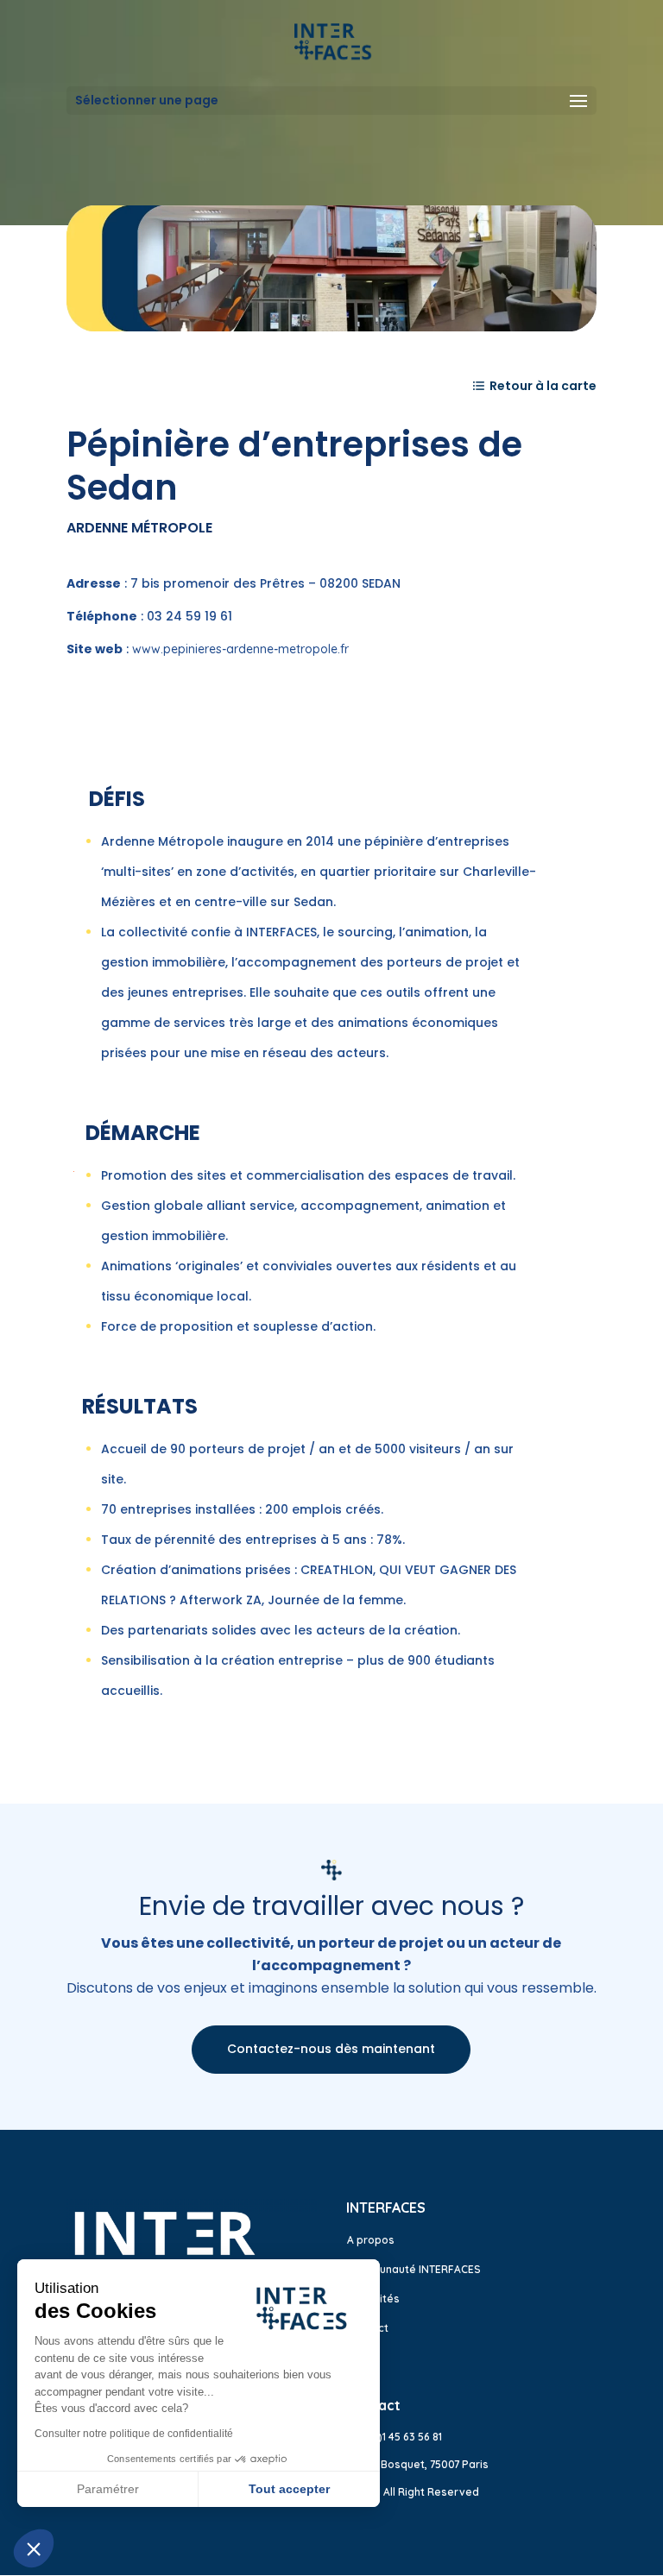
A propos (371, 2240)
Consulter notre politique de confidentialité (134, 2434)
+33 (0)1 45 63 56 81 (394, 2437)
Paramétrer (108, 2489)
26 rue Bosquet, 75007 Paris (417, 2464)
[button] (34, 2548)
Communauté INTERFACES (414, 2269)
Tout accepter (289, 2489)
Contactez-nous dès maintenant (331, 2049)
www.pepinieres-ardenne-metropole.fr (240, 649)
